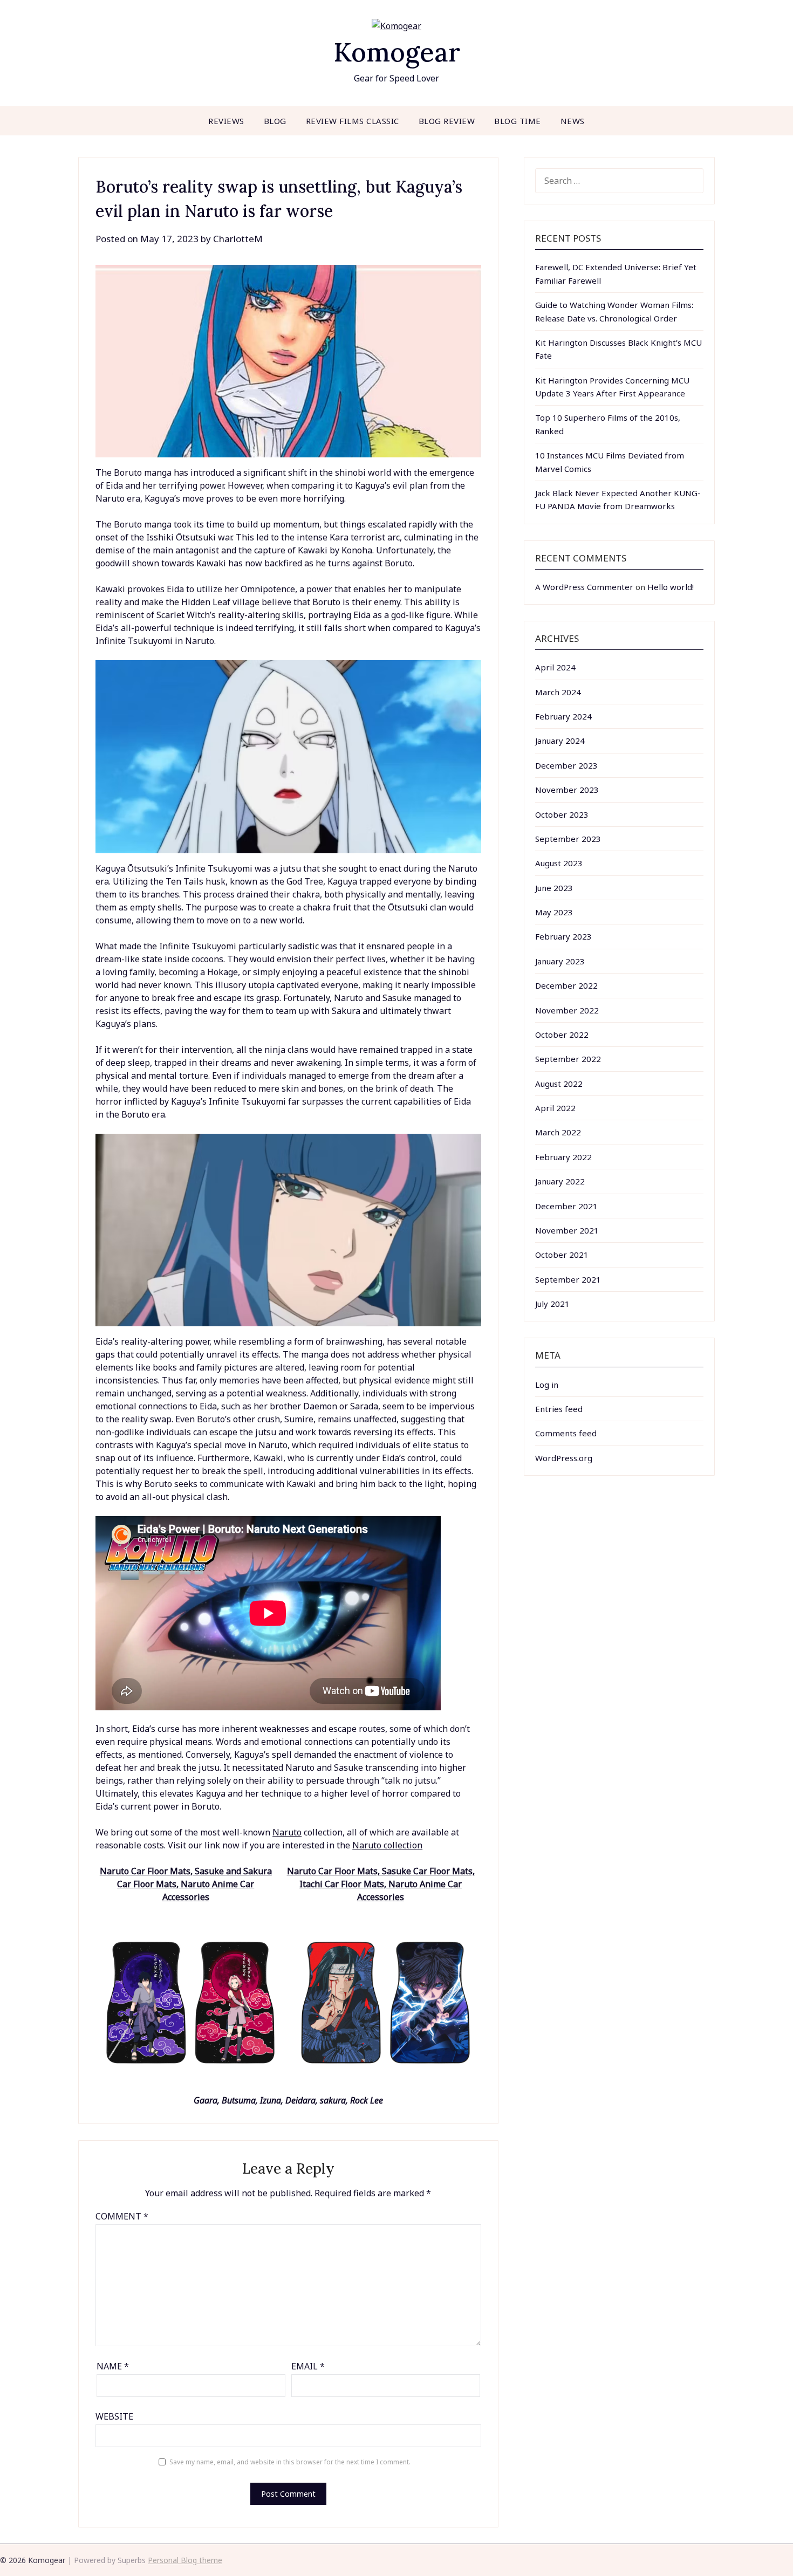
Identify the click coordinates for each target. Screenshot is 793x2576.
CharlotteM (238, 239)
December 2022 (566, 985)
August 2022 (559, 1084)
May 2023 (554, 912)
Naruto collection (387, 1845)
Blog (275, 121)
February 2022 (563, 1157)
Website (114, 2416)
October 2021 (562, 1255)
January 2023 (560, 961)
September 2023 (568, 839)
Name (113, 2366)
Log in (547, 1385)
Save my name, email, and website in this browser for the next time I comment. (290, 2462)
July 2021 (552, 1304)
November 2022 (567, 1010)
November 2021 (567, 1230)
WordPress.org (564, 1458)
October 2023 (562, 814)
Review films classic (353, 121)
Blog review (447, 121)
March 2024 (558, 692)
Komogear (397, 52)
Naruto (287, 1832)
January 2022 (560, 1181)
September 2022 (568, 1059)
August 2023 (559, 863)
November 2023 (567, 790)
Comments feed (566, 1433)
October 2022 (562, 1034)
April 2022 (555, 1108)
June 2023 (554, 888)
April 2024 (555, 667)
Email (308, 2366)
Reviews (226, 121)
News (573, 121)
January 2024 (560, 741)
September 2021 (568, 1279)
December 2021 (566, 1206)
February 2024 (563, 716)
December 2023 (566, 765)
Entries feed (559, 1409)
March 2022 (558, 1132)
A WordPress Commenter (584, 587)
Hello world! (671, 587)
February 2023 (563, 936)
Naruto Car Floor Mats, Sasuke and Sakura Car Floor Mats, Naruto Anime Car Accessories (186, 1884)
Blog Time (518, 121)
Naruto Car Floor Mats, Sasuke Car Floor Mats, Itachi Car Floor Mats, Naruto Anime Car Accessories (381, 1884)
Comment (122, 2216)
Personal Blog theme (185, 2560)
